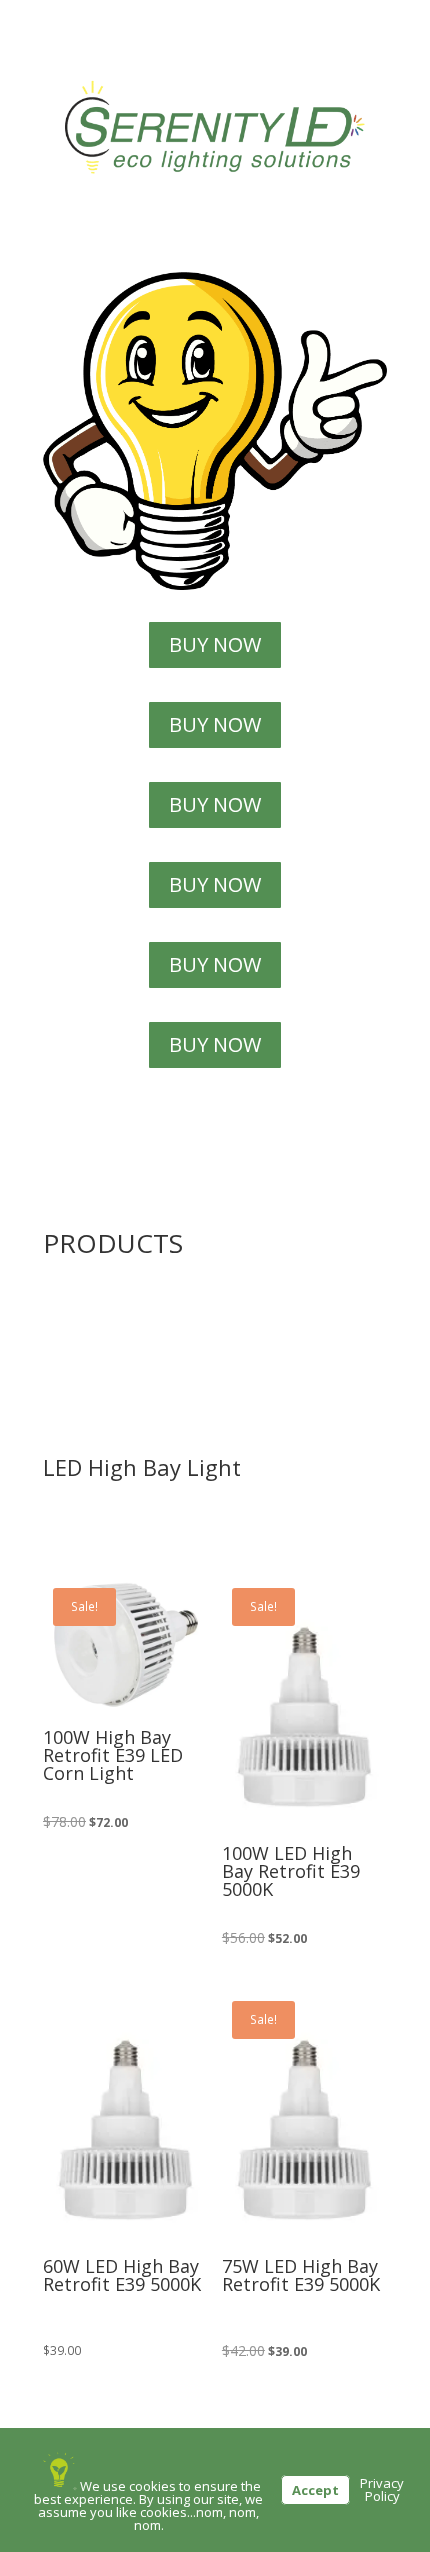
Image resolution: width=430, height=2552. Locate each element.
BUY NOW (215, 644)
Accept (315, 2490)
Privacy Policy (382, 2489)
